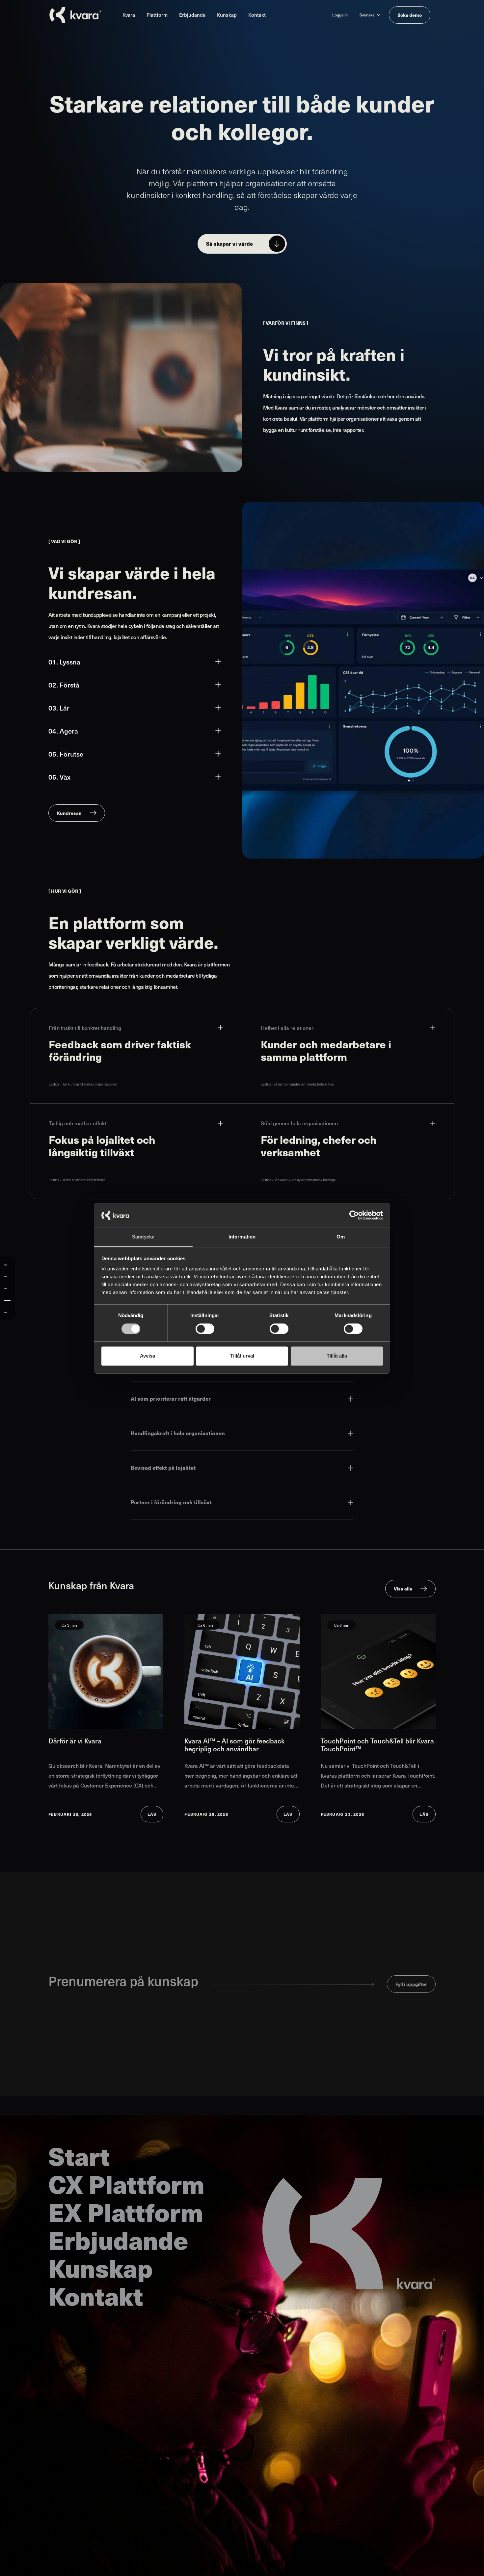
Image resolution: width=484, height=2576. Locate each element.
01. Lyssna (64, 662)
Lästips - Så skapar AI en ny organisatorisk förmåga (298, 1180)
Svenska (367, 15)
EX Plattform (126, 2212)
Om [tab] (341, 1237)
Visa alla (403, 1588)
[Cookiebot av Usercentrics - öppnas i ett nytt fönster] (354, 1215)
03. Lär (59, 708)
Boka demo (410, 15)
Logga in (340, 15)
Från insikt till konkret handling (85, 1028)
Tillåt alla (337, 1356)
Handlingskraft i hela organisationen (178, 1433)
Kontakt (257, 15)
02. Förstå (64, 685)
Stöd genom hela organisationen (299, 1123)
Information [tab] (242, 1237)
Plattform (157, 15)
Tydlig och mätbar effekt (78, 1123)
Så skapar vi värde (229, 244)
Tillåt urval (242, 1356)
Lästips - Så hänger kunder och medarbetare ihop (297, 1084)
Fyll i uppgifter (411, 1984)
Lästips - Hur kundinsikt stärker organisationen (83, 1084)
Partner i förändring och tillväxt (171, 1502)
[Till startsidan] (75, 15)
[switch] (205, 1329)
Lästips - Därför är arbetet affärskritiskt (77, 1180)
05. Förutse (66, 754)
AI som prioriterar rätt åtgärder (171, 1399)
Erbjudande (192, 15)
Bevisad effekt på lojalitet (163, 1468)
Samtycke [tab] (143, 1237)
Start (79, 2156)
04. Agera (63, 731)
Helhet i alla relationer (287, 1028)
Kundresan (69, 813)
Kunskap (227, 15)
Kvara (129, 15)
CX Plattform (126, 2184)
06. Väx (59, 777)
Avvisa (148, 1356)
